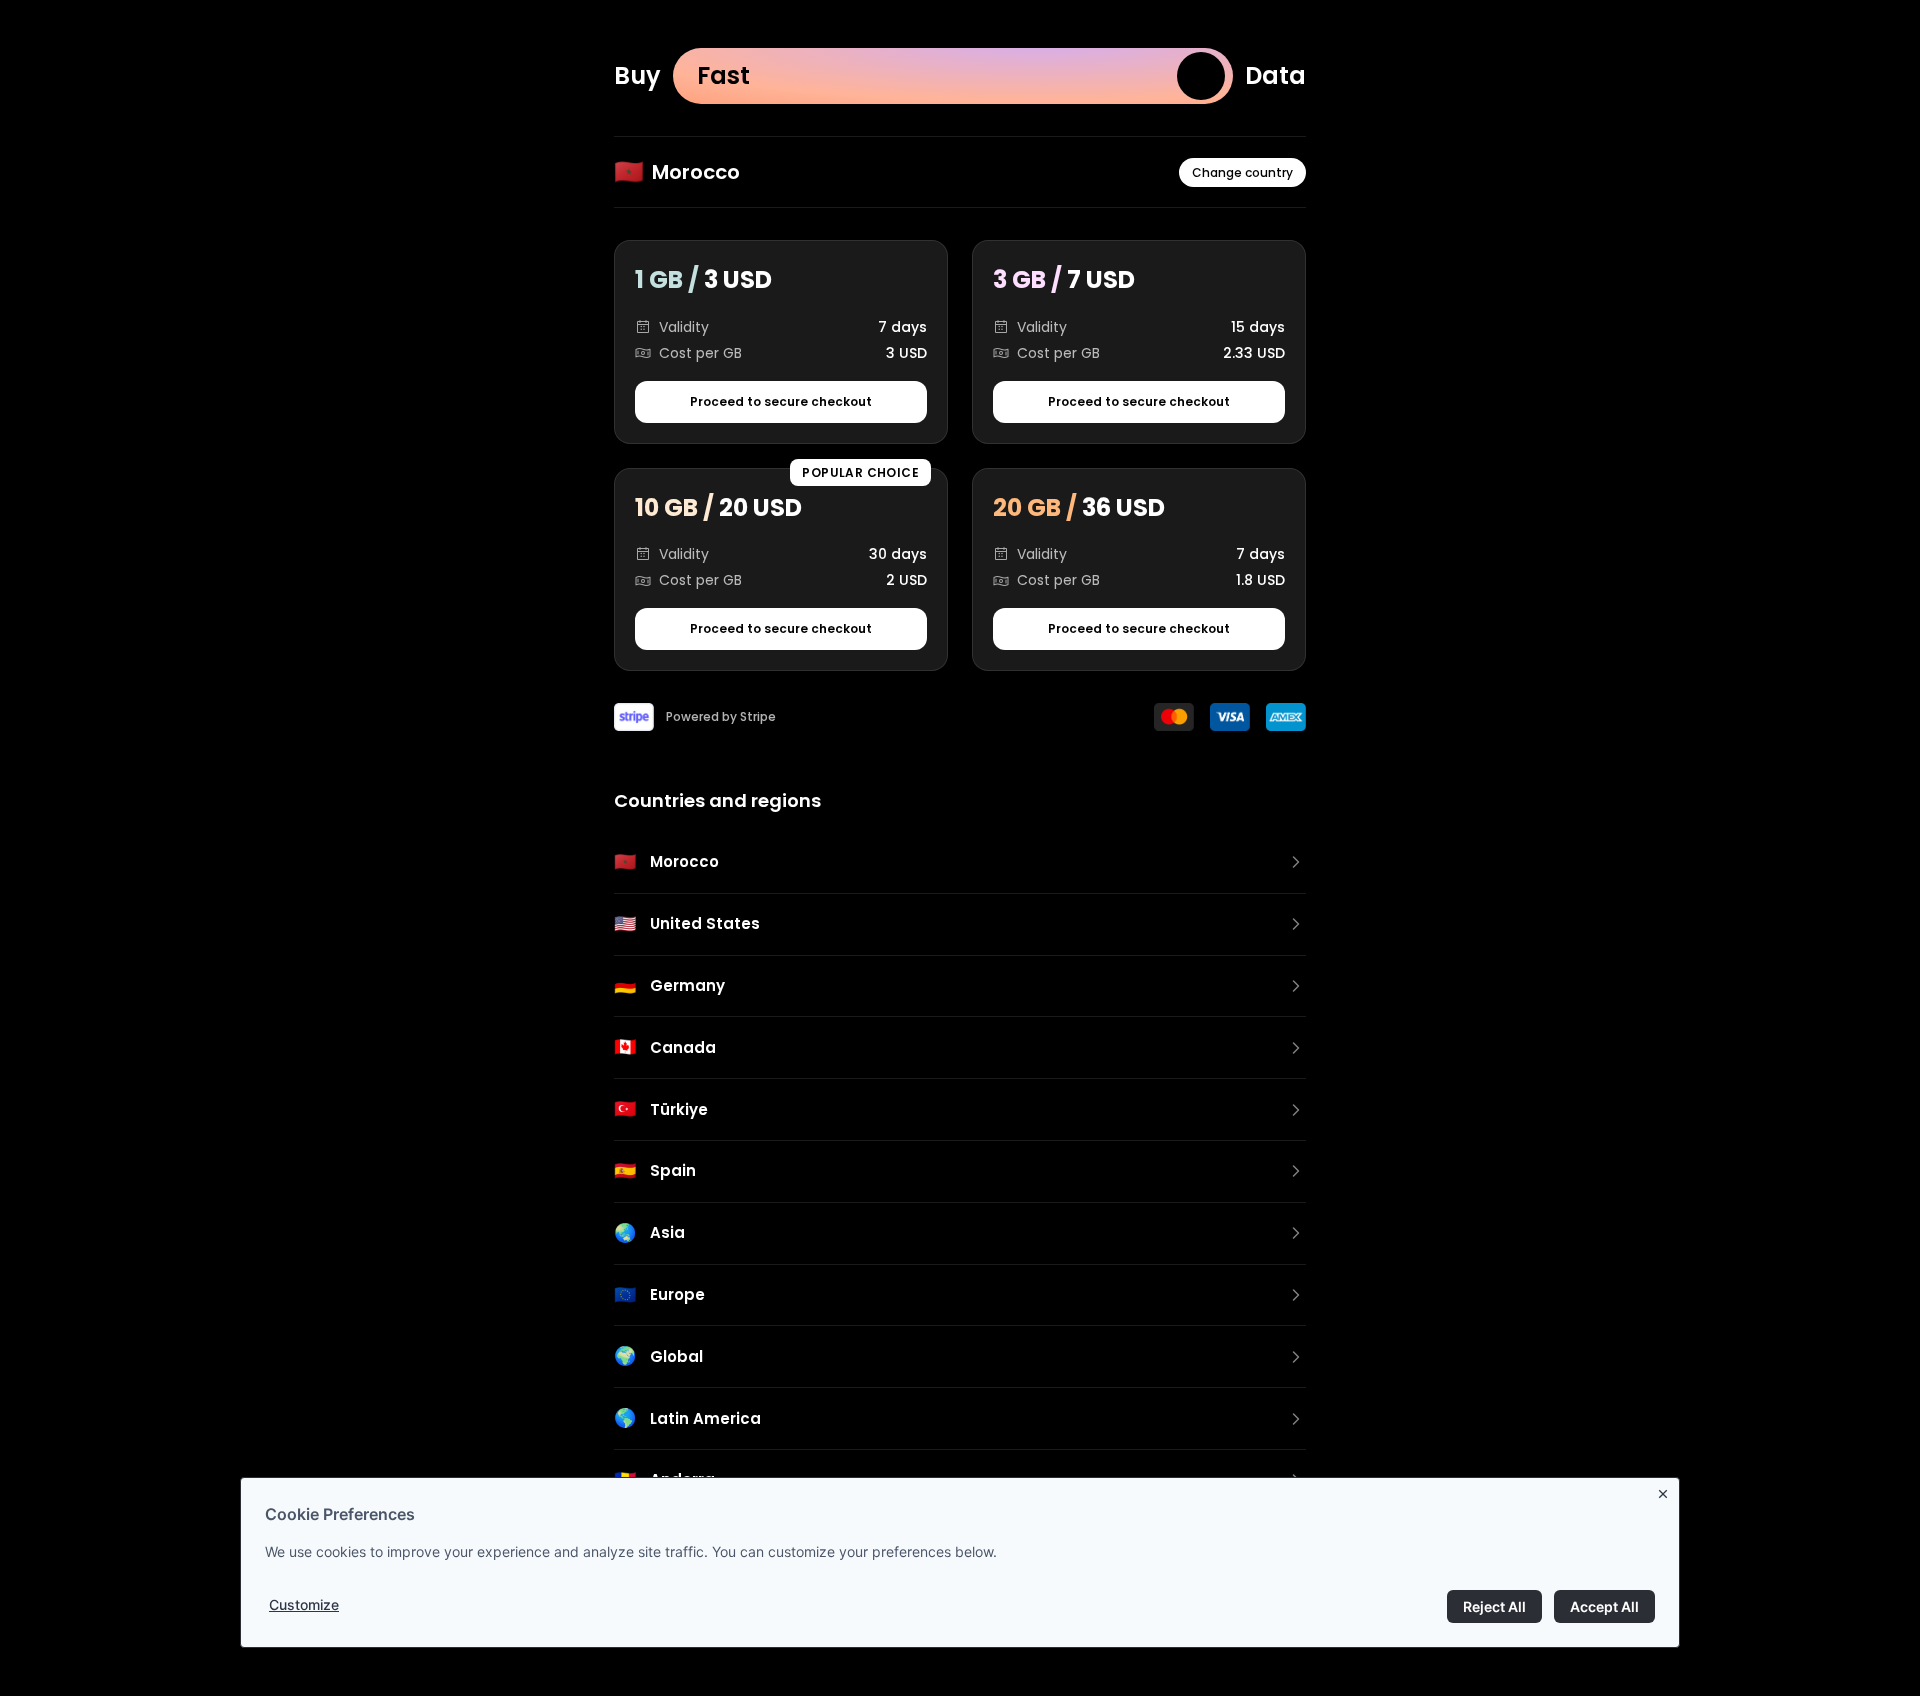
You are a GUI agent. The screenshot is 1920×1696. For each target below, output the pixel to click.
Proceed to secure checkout (781, 401)
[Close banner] (1667, 1490)
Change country (1242, 172)
